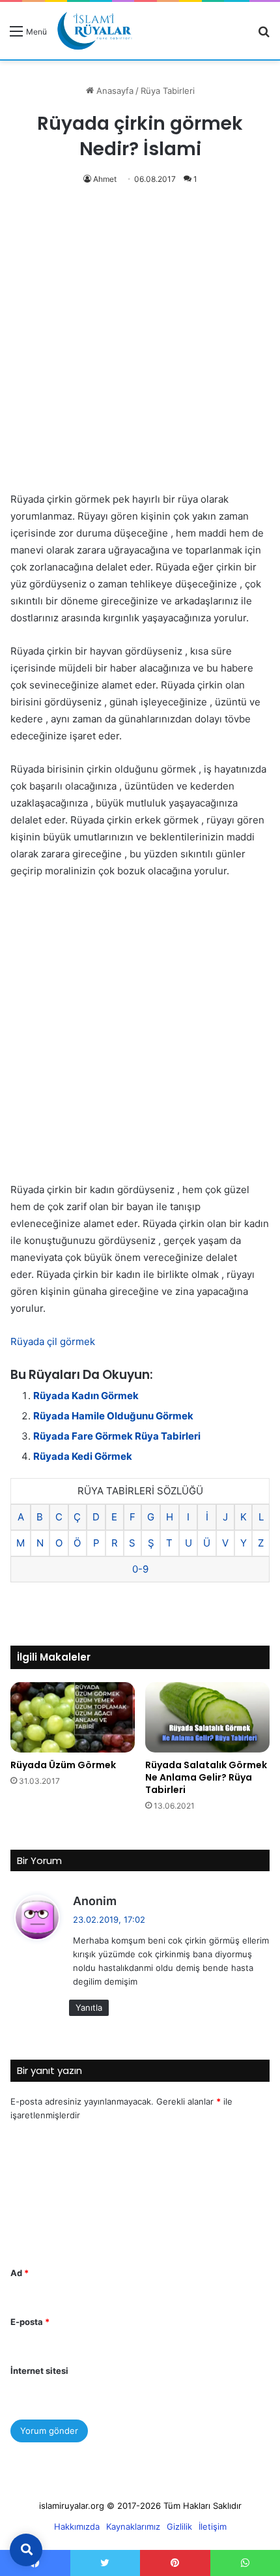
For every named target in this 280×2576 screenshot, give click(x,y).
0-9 (140, 1569)
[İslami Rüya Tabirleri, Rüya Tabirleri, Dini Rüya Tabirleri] (94, 31)
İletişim (213, 2526)
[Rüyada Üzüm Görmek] (73, 1717)
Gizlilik (179, 2526)
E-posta (30, 2322)
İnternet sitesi (39, 2371)
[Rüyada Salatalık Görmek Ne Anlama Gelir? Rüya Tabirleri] (207, 1717)
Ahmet (105, 179)
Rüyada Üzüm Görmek (63, 1765)
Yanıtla (89, 2007)
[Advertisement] (140, 346)
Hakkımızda (77, 2526)
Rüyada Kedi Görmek (83, 1456)
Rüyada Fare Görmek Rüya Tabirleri (117, 1436)
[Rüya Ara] (264, 36)
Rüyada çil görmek (53, 1341)
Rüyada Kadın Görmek (86, 1396)
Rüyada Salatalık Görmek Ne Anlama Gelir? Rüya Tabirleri (206, 1777)
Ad (20, 2273)
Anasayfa (114, 91)
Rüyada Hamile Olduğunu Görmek (113, 1416)
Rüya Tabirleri (168, 91)
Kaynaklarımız (133, 2526)
